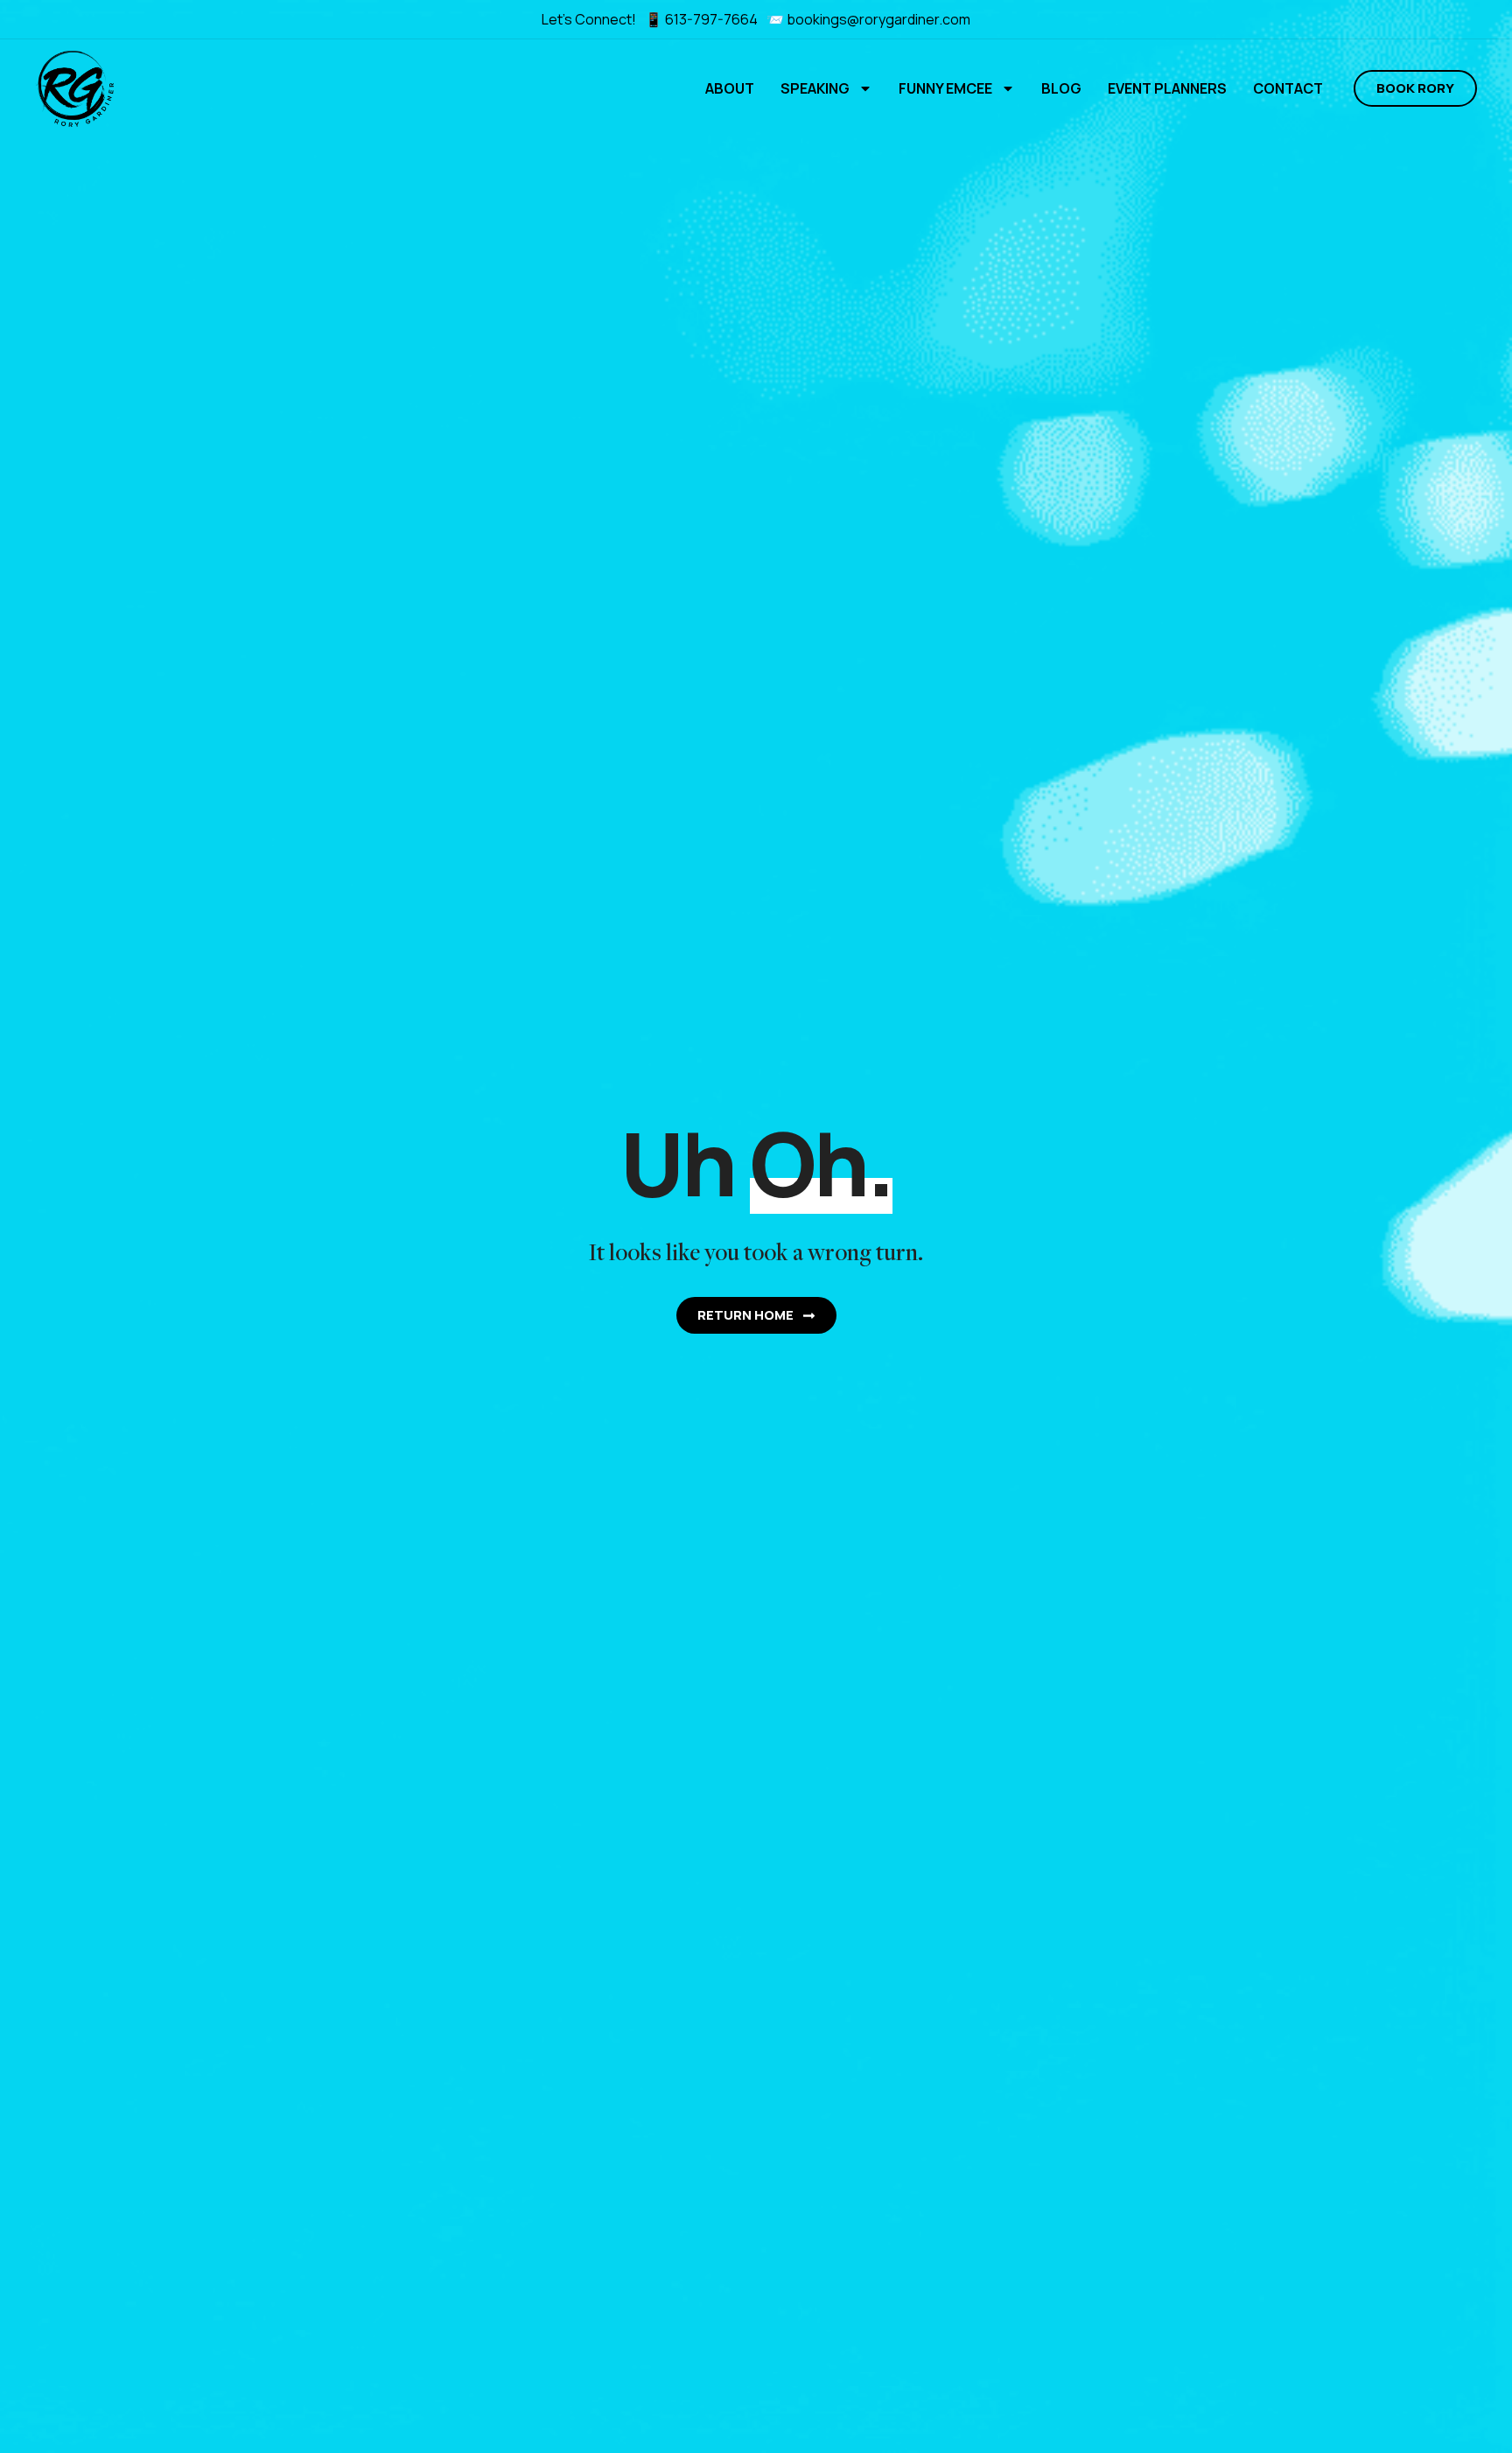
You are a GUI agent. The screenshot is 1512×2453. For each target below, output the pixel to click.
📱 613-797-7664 (703, 19)
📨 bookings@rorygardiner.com (868, 19)
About (730, 88)
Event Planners (1167, 88)
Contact (1288, 88)
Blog (1061, 88)
